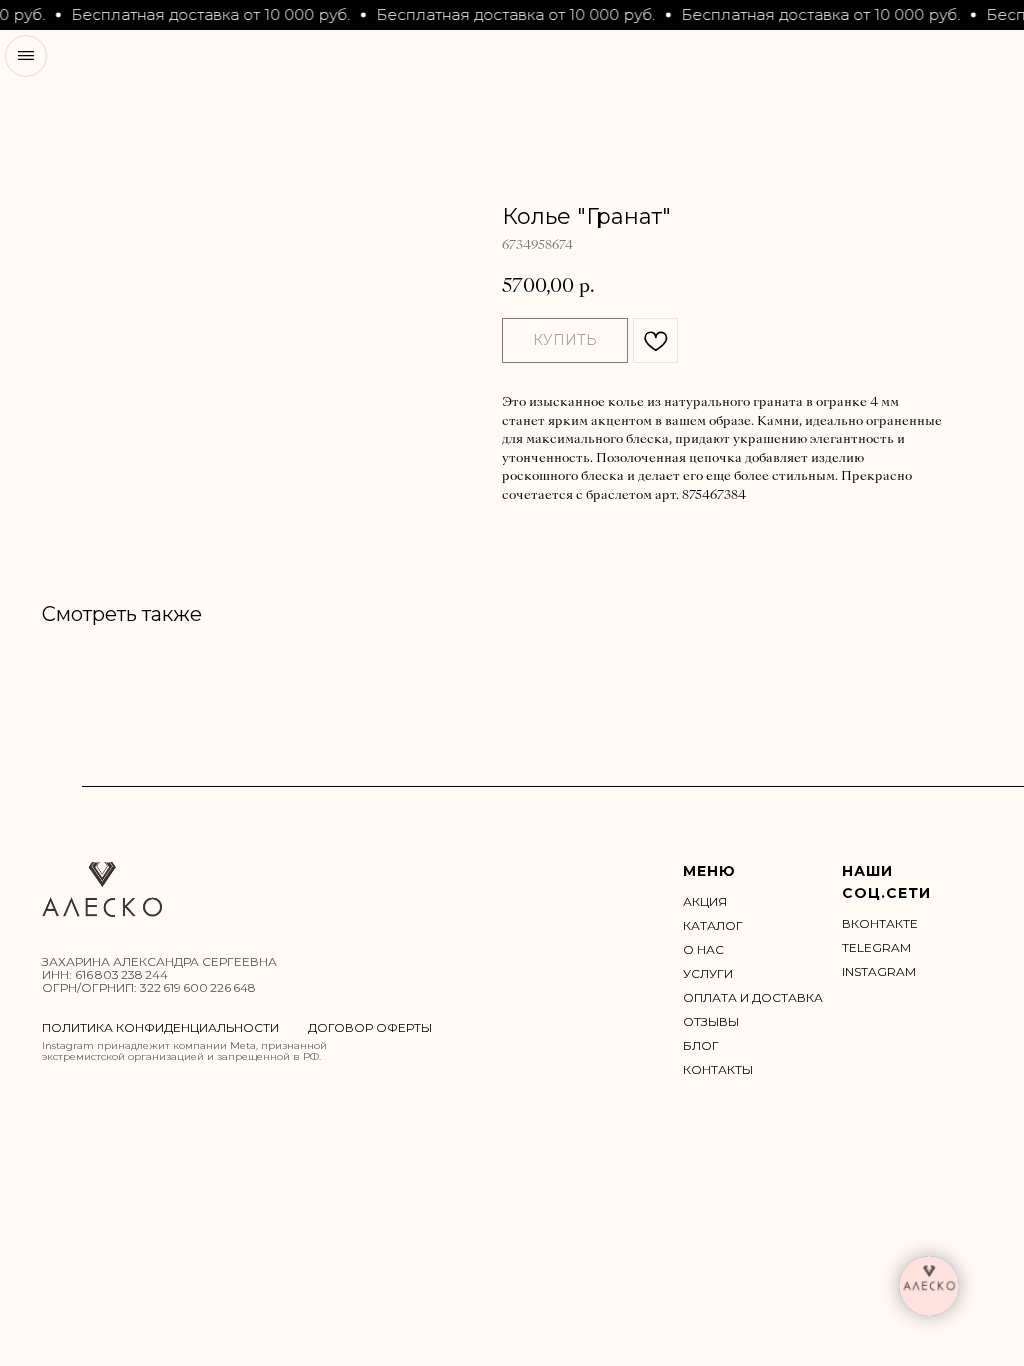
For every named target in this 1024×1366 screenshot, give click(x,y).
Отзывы (711, 1021)
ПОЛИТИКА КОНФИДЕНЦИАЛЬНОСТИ (160, 1027)
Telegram (876, 947)
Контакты (718, 1069)
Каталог (713, 925)
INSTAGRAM (879, 971)
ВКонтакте (880, 923)
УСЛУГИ (708, 973)
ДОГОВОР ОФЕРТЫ (370, 1027)
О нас (703, 949)
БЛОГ (701, 1045)
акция (705, 901)
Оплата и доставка (753, 997)
